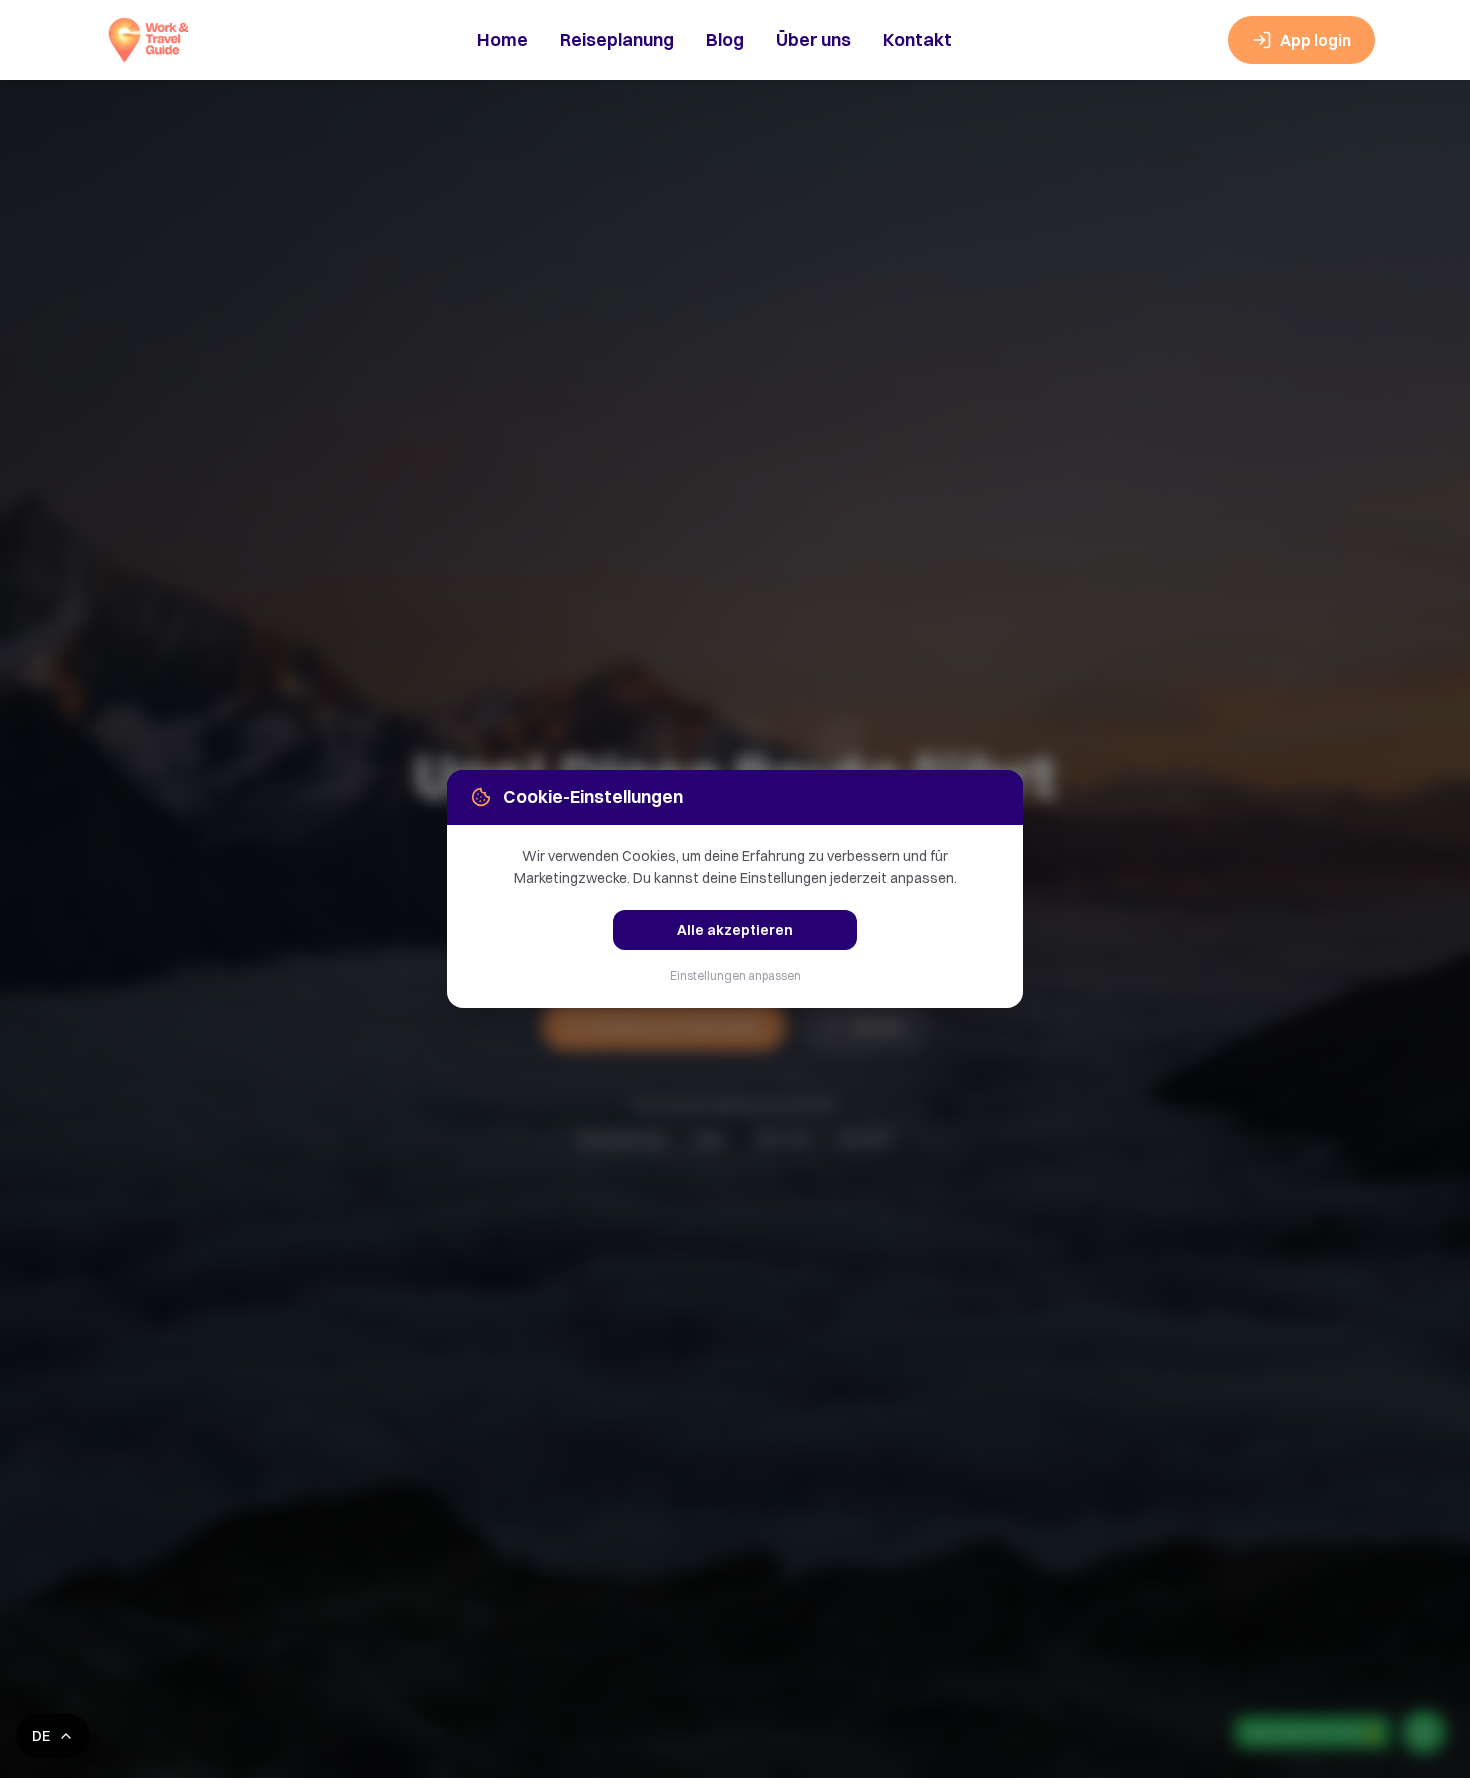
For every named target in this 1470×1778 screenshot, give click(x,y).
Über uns (813, 39)
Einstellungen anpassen (735, 975)
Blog (725, 39)
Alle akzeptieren (735, 930)
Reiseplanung (617, 39)
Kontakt (917, 39)
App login (1315, 40)
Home (502, 39)
